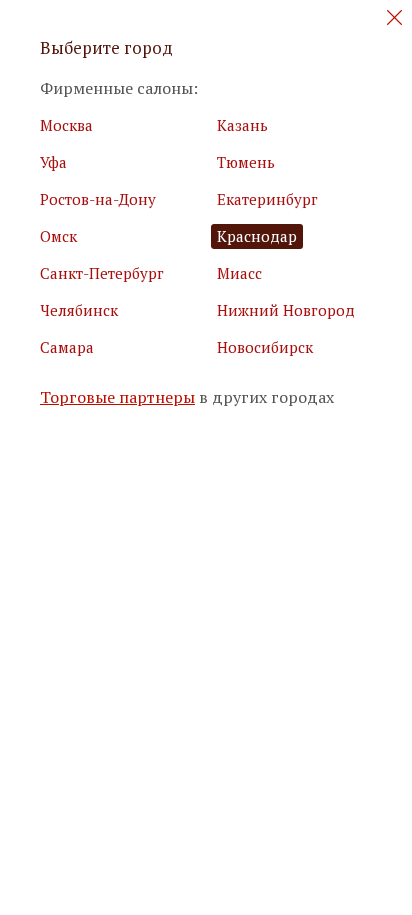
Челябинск (79, 310)
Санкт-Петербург (102, 273)
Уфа (53, 162)
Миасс (239, 273)
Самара (67, 347)
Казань (242, 125)
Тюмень (246, 162)
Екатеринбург (267, 199)
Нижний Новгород (286, 310)
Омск (58, 236)
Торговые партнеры (117, 397)
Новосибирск (265, 347)
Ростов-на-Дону (98, 199)
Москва (66, 125)
